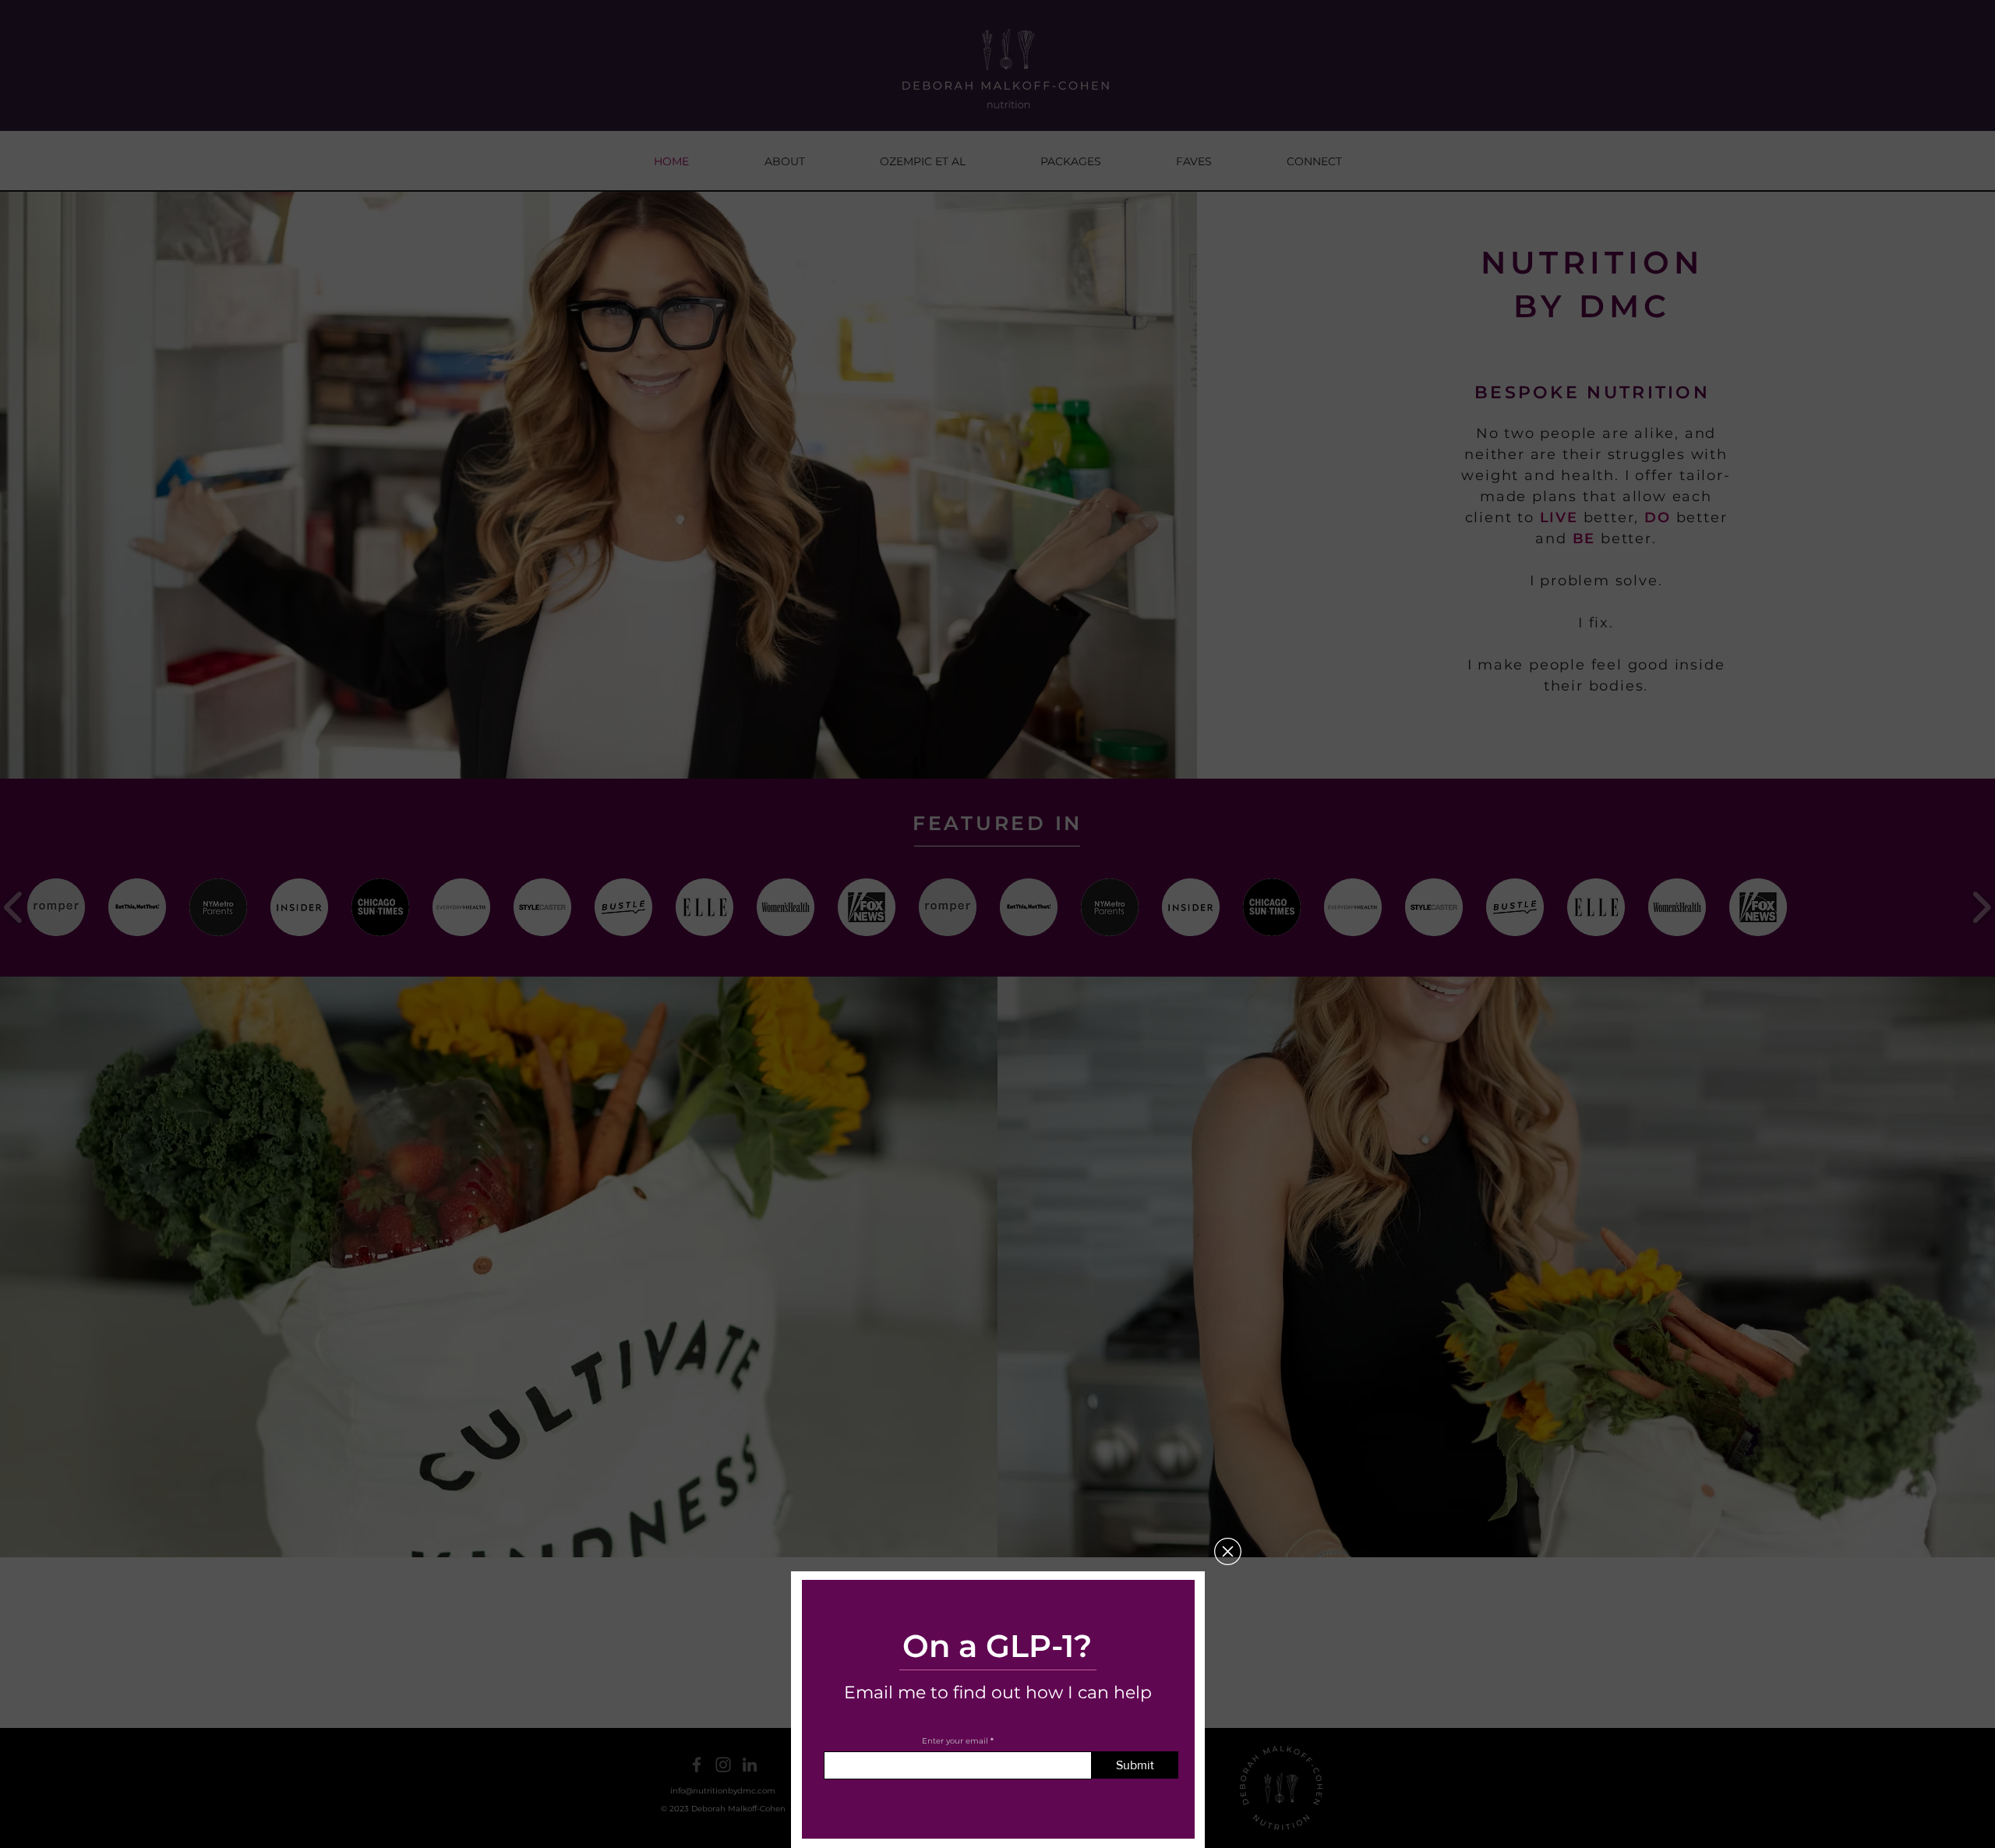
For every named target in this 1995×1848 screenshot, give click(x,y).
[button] (1228, 1551)
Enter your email (955, 1741)
